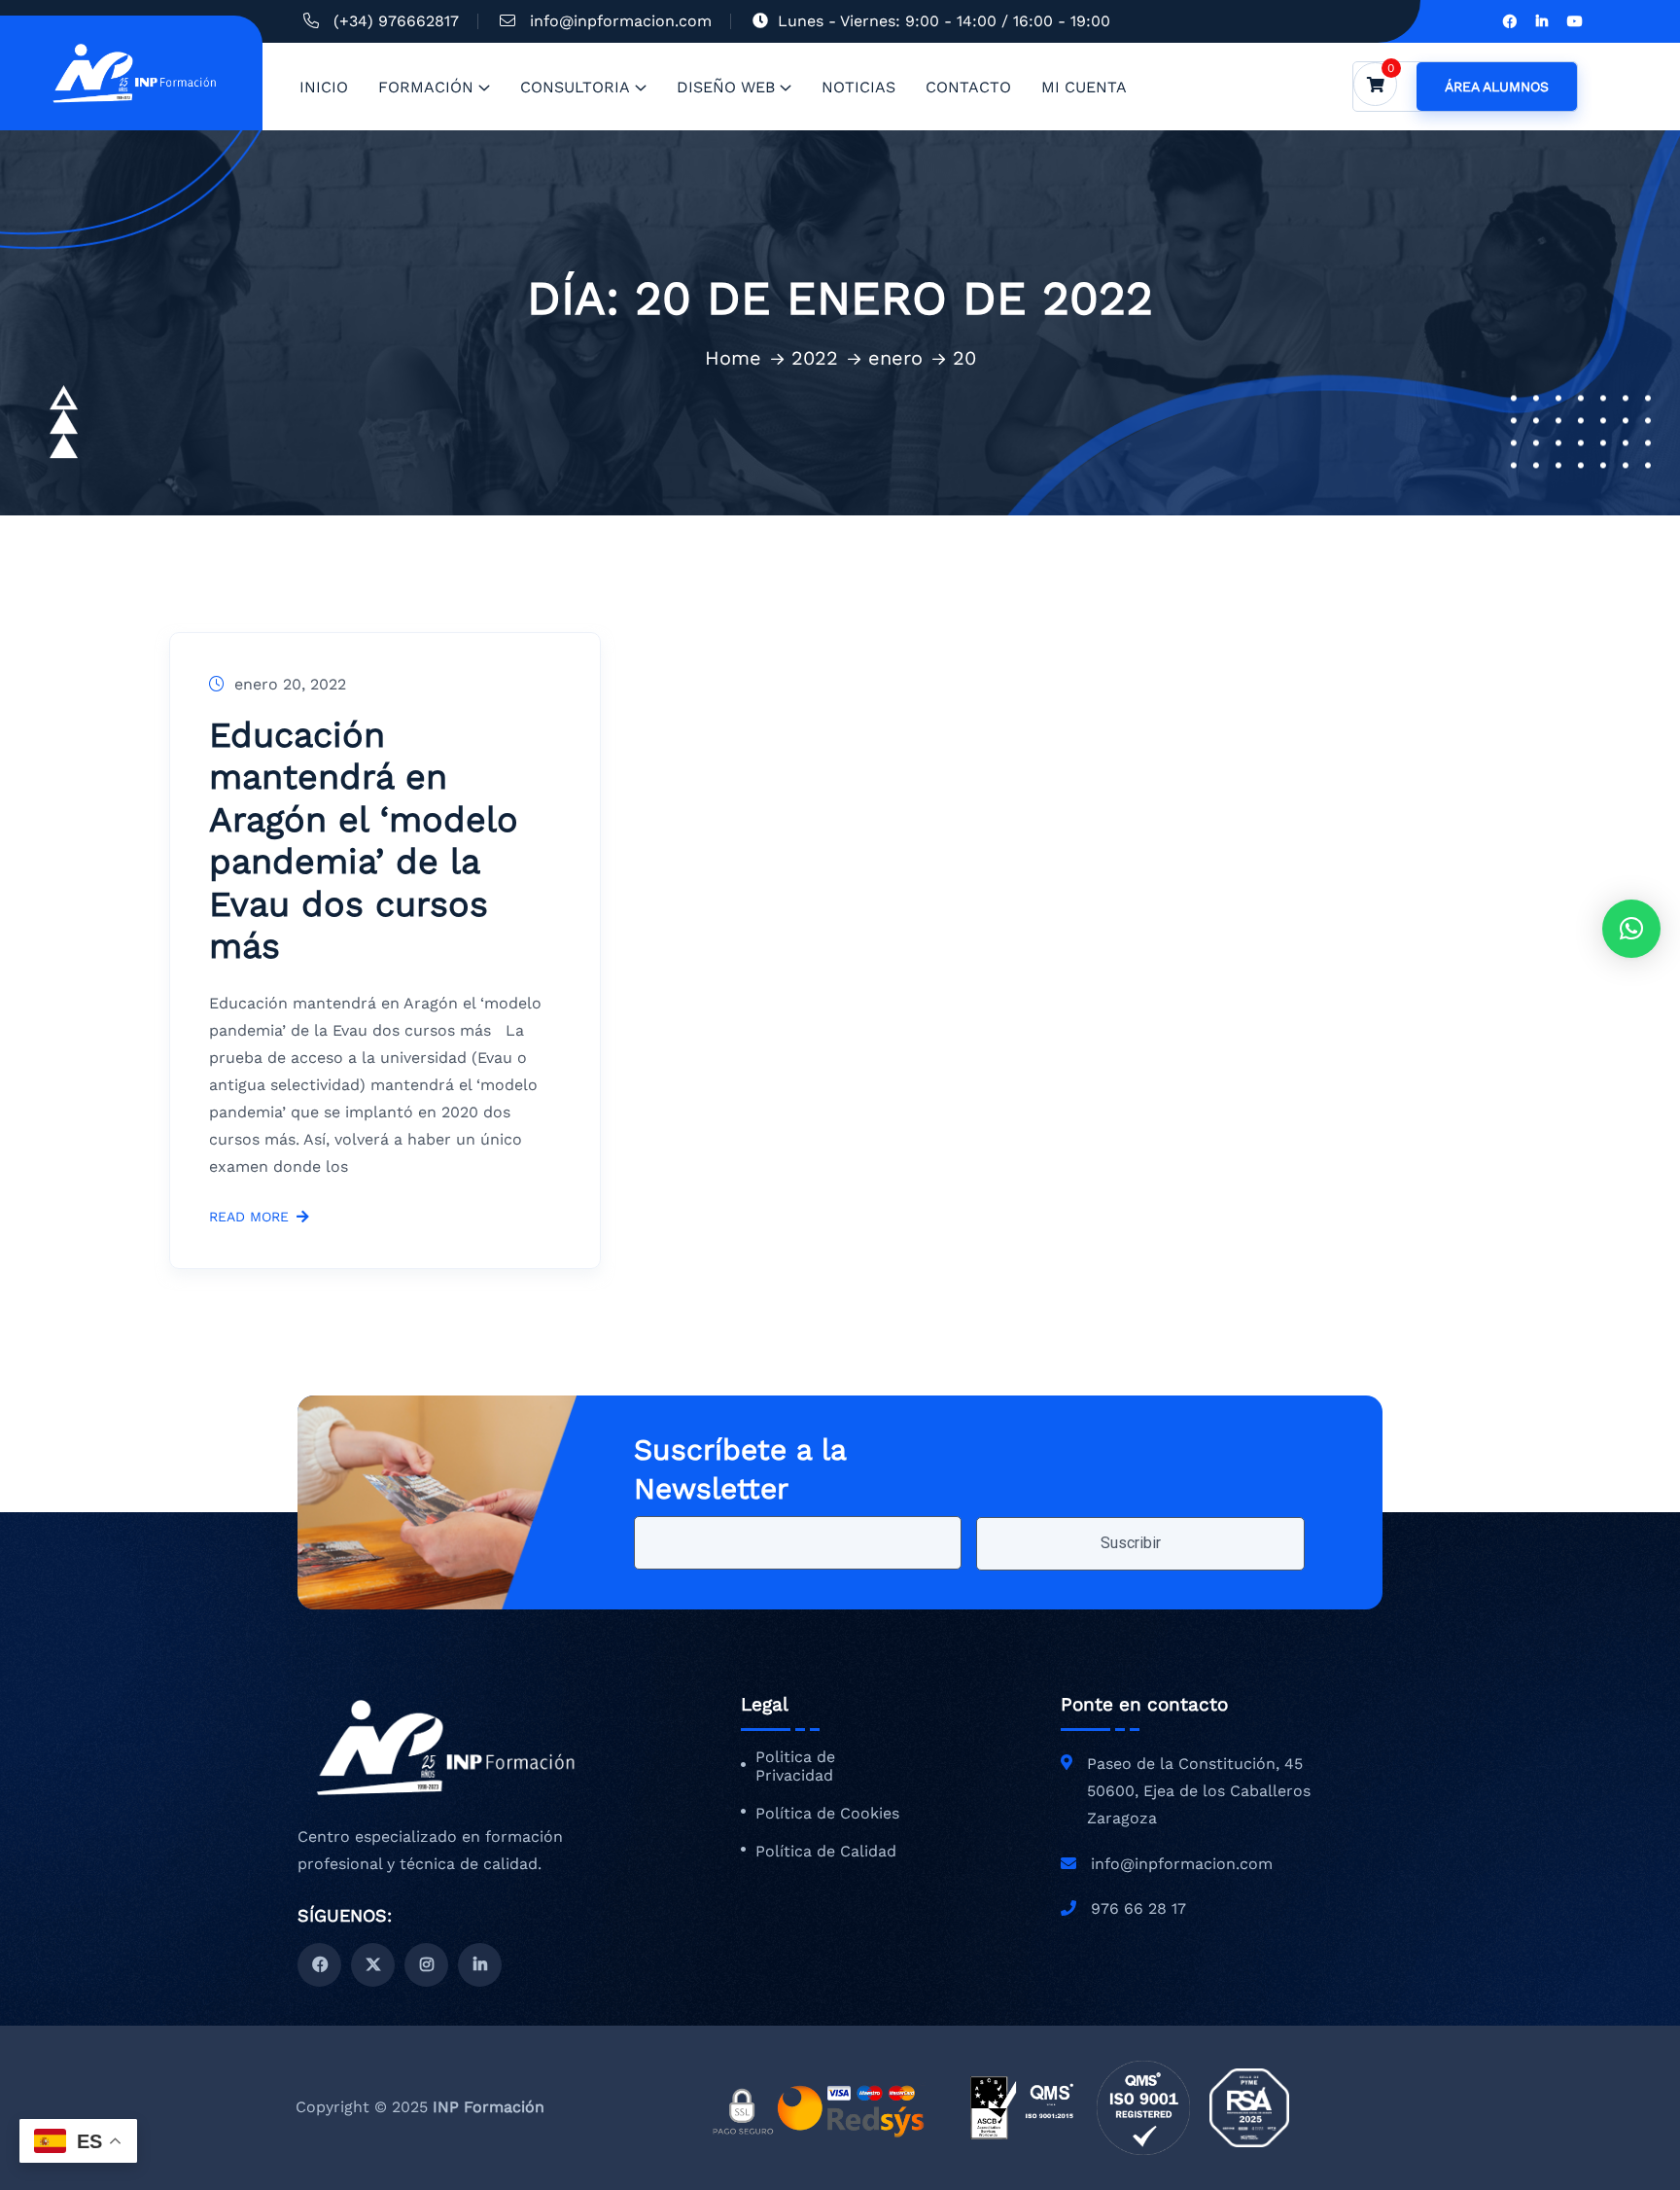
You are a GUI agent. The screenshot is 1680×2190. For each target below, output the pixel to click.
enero (895, 358)
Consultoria (575, 87)
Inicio (324, 87)
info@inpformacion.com (621, 21)
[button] (1631, 929)
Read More (249, 1217)
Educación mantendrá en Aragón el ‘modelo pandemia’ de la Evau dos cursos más (364, 841)
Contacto (968, 87)
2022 (815, 358)
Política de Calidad (826, 1852)
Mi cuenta (1084, 87)
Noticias (858, 87)
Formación (426, 87)
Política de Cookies (827, 1814)
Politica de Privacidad (795, 1766)
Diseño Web (726, 87)
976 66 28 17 (1138, 1908)
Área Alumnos (1497, 87)
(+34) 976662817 (396, 21)
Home (733, 358)
